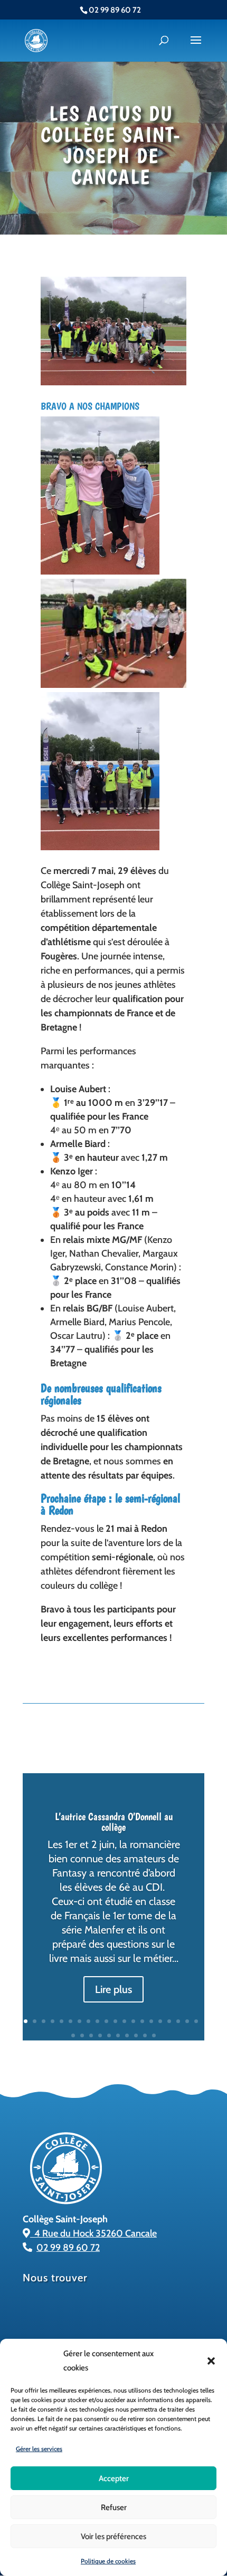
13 (133, 2021)
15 (151, 2021)
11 (115, 2021)
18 (178, 2021)
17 (169, 2021)
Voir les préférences (113, 2536)
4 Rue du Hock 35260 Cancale (93, 2233)
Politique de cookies (108, 2561)
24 (100, 2035)
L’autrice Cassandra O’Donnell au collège (114, 1822)
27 (127, 2035)
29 (145, 2035)
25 (109, 2035)
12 (124, 2021)
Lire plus (113, 1989)
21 (73, 2035)
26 (118, 2035)
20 (196, 2021)
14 (142, 2021)
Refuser (114, 2507)
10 (106, 2021)
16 (160, 2021)
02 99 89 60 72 (68, 2248)
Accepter (114, 2478)
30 (154, 2035)
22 (82, 2035)
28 (136, 2035)
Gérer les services (39, 2449)
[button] (211, 2361)
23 (91, 2035)
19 (187, 2021)
